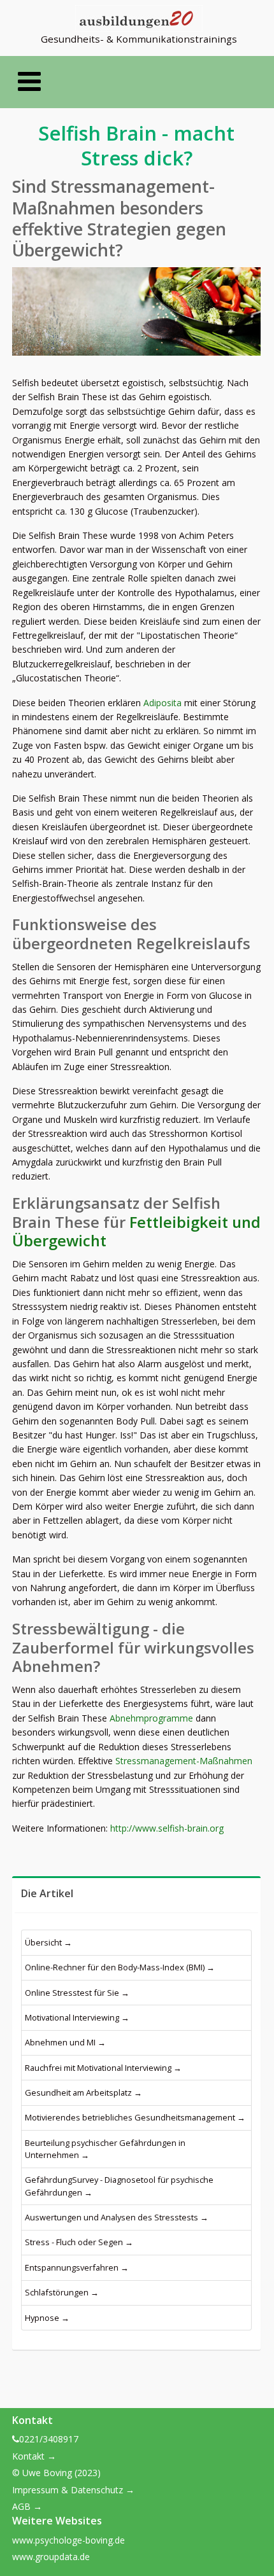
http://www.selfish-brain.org (167, 1828)
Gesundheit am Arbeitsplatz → (83, 2092)
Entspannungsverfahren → (77, 2267)
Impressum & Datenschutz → (73, 2490)
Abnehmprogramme (151, 1718)
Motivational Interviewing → (77, 2017)
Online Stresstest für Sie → (77, 1993)
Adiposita (162, 703)
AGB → (27, 2506)
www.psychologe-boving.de (68, 2540)
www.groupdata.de (51, 2557)
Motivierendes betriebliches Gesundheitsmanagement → (135, 2117)
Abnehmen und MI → (65, 2042)
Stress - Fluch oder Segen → (79, 2242)
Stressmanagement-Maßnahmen (184, 1761)
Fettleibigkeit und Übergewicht (136, 1232)
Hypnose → (47, 2318)
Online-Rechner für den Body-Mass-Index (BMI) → (120, 1967)
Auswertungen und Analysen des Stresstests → (117, 2217)
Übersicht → (48, 1942)
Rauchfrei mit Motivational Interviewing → (103, 2068)
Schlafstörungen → (62, 2292)
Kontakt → (34, 2456)
